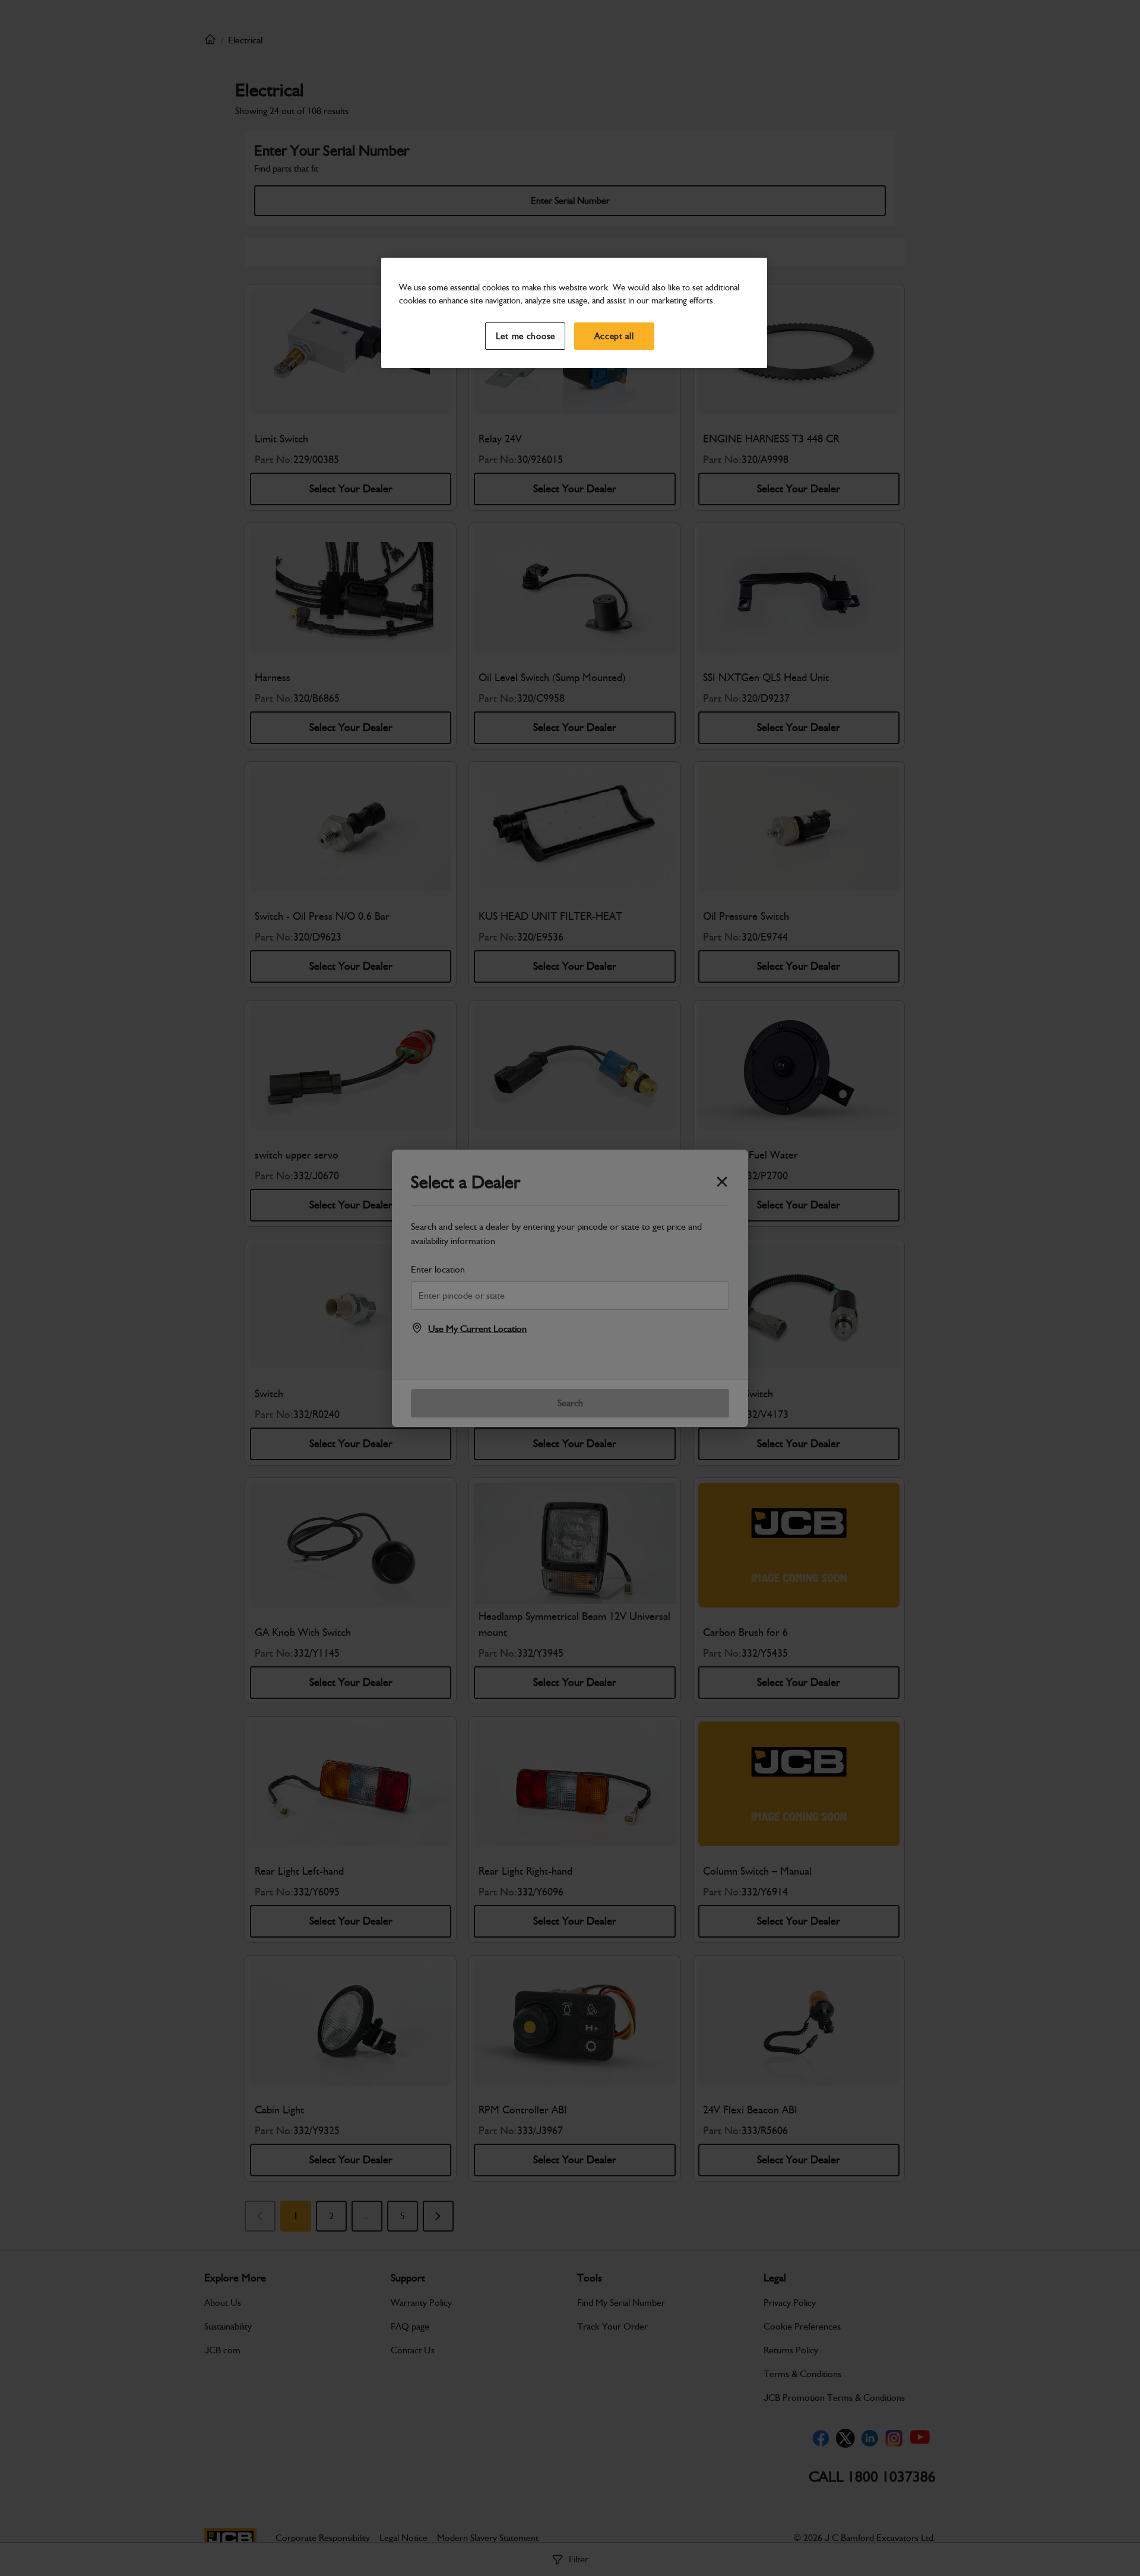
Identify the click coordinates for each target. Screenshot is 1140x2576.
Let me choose (526, 336)
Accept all (614, 336)
